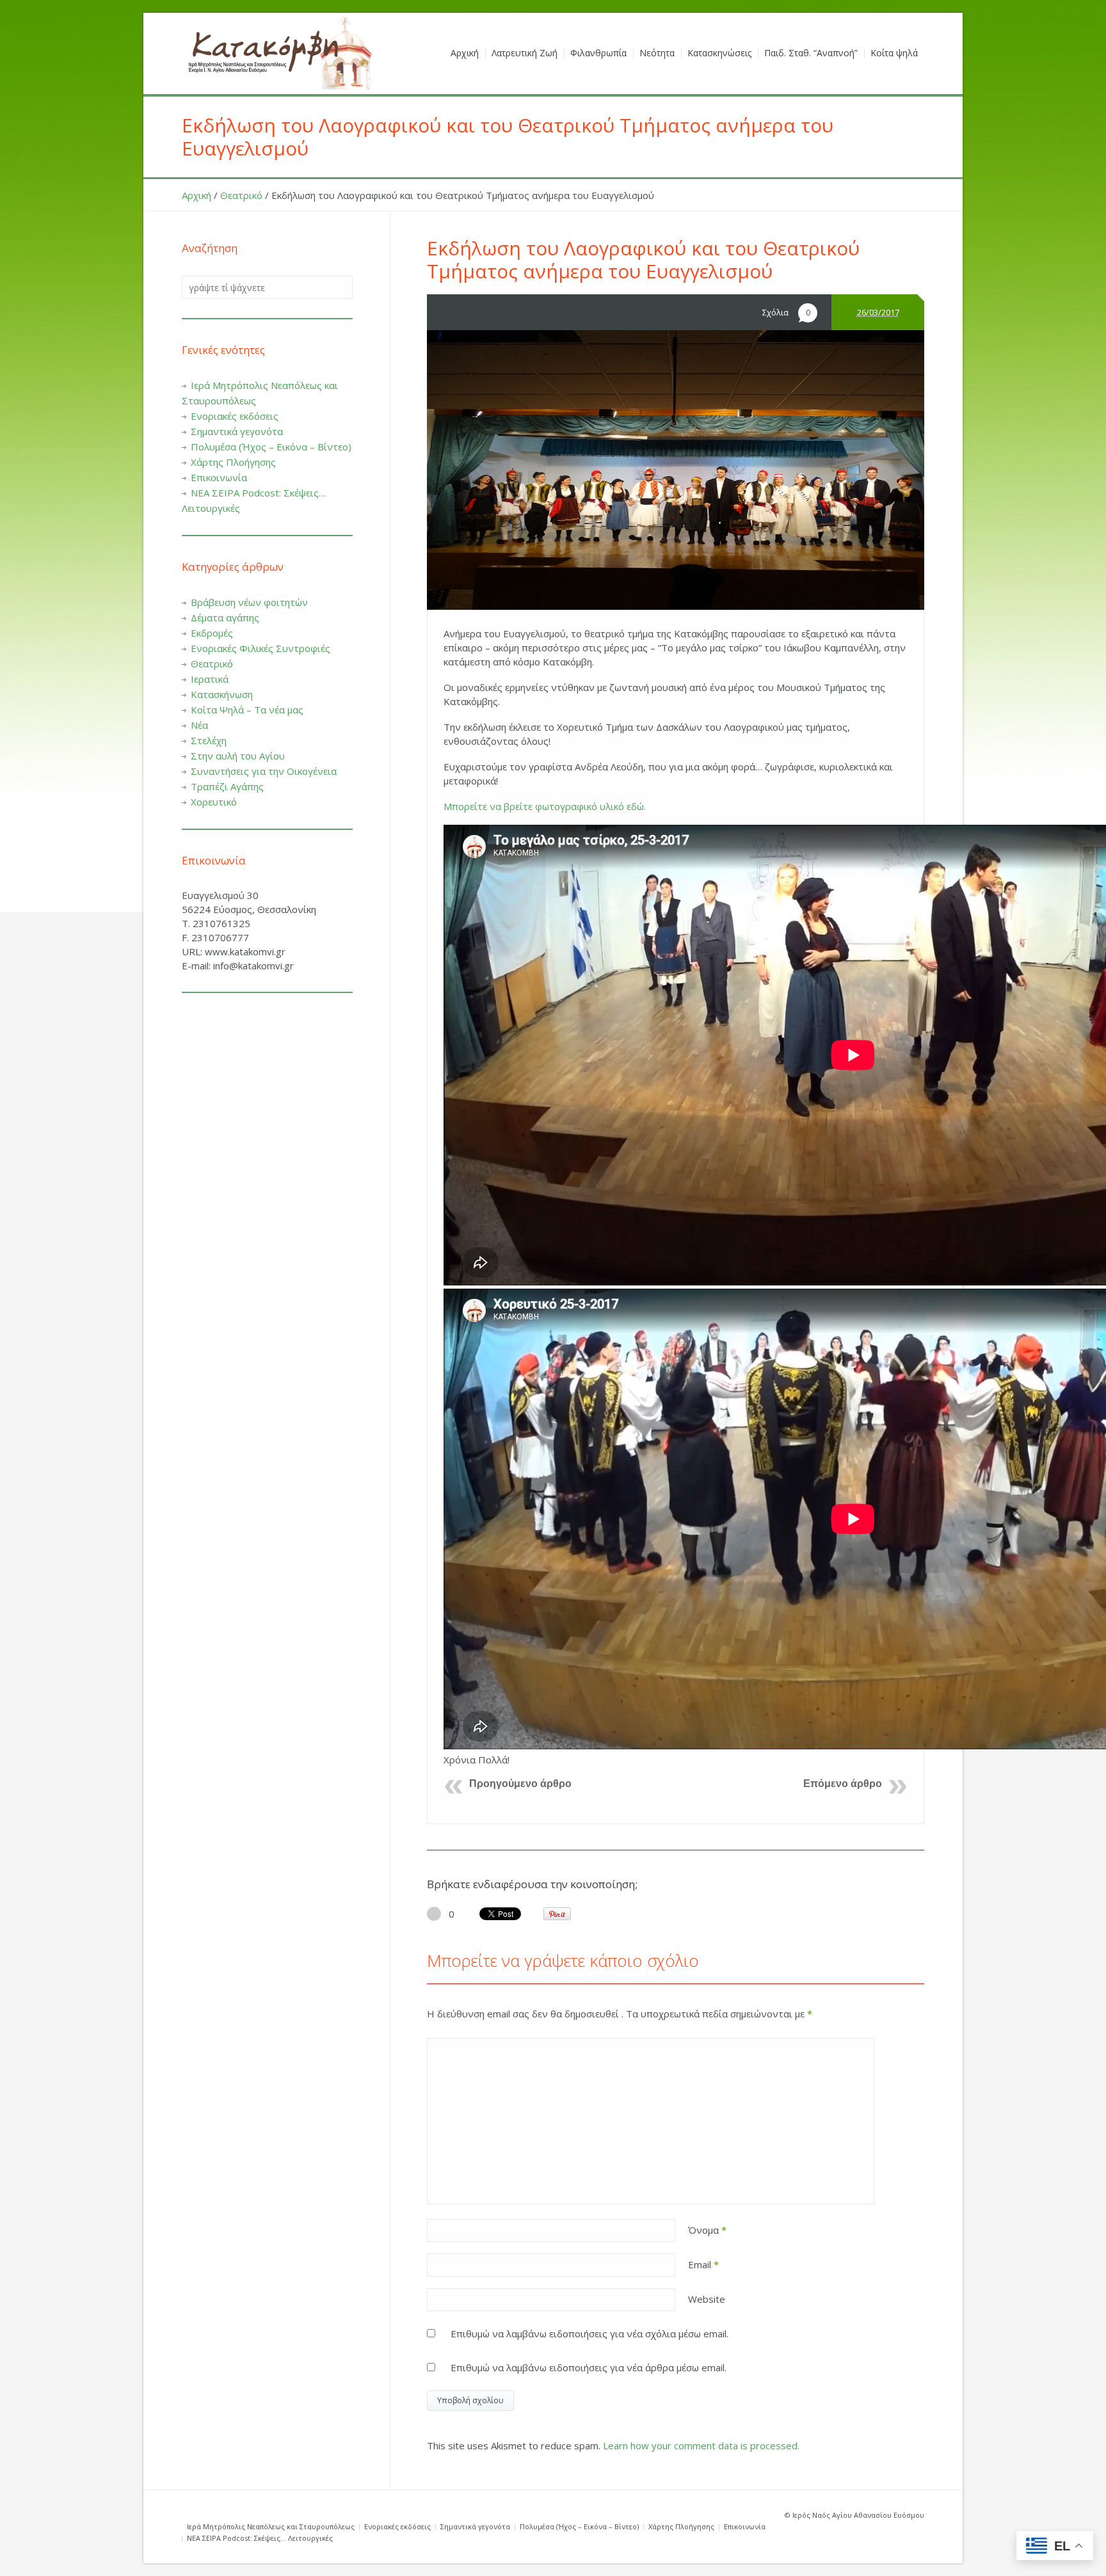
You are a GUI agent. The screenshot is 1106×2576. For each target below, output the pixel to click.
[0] (434, 1914)
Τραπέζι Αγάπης (227, 786)
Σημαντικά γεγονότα (237, 431)
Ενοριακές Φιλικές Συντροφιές (260, 648)
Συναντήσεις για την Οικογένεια (264, 771)
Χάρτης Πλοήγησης (233, 462)
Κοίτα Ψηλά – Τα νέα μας (247, 710)
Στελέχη (209, 740)
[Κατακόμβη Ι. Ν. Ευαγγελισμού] (278, 53)
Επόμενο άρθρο (843, 1784)
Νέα (199, 725)
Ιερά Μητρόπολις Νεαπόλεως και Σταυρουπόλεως (271, 2526)
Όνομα (707, 2230)
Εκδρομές (212, 633)
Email (703, 2264)
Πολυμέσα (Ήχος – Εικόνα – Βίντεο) (271, 447)
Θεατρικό (241, 195)
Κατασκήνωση (222, 694)
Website (707, 2299)
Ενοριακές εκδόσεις (235, 416)
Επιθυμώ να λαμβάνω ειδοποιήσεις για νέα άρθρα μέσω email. (589, 2367)
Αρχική (196, 195)
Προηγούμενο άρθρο (520, 1784)
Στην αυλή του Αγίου (238, 756)
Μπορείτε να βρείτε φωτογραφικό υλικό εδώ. (545, 806)
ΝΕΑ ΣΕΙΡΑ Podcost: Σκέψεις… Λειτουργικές (260, 2538)
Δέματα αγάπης (225, 617)
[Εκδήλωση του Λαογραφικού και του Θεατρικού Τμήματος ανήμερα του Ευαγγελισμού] (676, 470)
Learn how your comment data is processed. (701, 2445)
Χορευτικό (214, 802)
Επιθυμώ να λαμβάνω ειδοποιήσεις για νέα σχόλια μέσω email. (589, 2334)
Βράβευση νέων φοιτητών (249, 602)
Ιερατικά (210, 679)
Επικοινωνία (219, 477)
